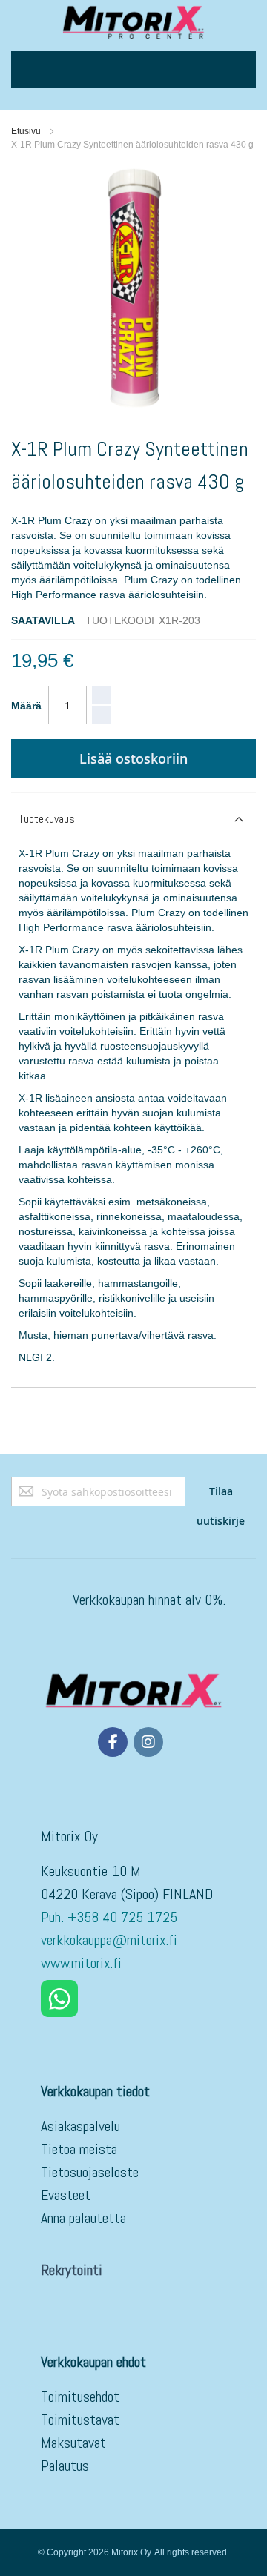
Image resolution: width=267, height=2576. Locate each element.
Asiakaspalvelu (80, 2126)
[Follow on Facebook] (113, 1742)
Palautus (65, 2466)
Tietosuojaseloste (90, 2172)
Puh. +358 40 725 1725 (111, 1917)
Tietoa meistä (79, 2149)
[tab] (133, 820)
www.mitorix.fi (81, 1963)
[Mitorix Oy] (133, 22)
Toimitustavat (80, 2420)
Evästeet (66, 2195)
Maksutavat (73, 2443)
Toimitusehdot (80, 2397)
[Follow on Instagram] (148, 1742)
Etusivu (26, 131)
